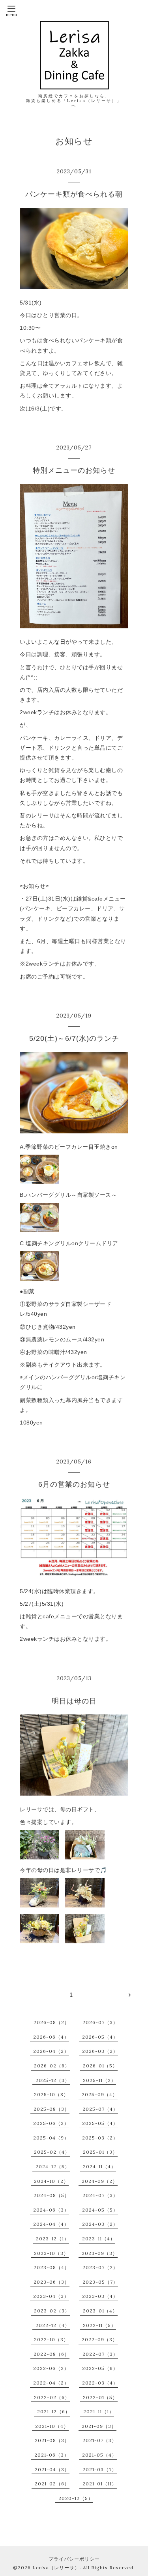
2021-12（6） (54, 2412)
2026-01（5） (100, 2066)
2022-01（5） (100, 2397)
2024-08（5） (52, 2195)
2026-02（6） (52, 2066)
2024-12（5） (53, 2166)
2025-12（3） (53, 2080)
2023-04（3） (51, 2296)
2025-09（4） (100, 2094)
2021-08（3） (52, 2440)
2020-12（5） (76, 2498)
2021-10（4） (52, 2426)
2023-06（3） (52, 2282)
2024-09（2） (100, 2181)
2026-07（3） (100, 2022)
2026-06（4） (51, 2037)
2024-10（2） (51, 2181)
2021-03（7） (100, 2469)
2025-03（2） (100, 2138)
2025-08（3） (52, 2109)
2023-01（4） (100, 2311)
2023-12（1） (52, 2239)
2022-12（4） (53, 2325)
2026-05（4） (100, 2037)
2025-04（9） (51, 2138)
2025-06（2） (51, 2123)
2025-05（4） (100, 2123)
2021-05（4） (99, 2455)
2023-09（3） (100, 2253)
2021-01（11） (100, 2484)
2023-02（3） (52, 2311)
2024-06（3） (51, 2210)
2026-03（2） (100, 2051)
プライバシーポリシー (74, 2559)
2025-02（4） (52, 2152)
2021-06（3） (52, 2455)
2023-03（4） (100, 2296)
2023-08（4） (52, 2267)
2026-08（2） (52, 2022)
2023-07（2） (100, 2267)
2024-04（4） (51, 2224)
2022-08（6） (52, 2354)
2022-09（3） (100, 2339)
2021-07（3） (100, 2440)
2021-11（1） (99, 2412)
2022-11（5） (99, 2325)
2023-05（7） (100, 2282)
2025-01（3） (100, 2152)
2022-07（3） (100, 2354)
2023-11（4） (99, 2239)
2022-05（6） (100, 2368)
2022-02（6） (52, 2397)
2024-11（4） (99, 2166)
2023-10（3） (51, 2253)
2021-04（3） (52, 2469)
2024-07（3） (100, 2195)
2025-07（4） (100, 2109)
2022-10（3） (51, 2339)
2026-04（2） (51, 2051)
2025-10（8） (51, 2094)
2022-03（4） (100, 2383)
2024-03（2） (100, 2224)
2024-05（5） (100, 2210)
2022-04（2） (51, 2383)
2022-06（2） (51, 2368)
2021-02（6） (52, 2484)
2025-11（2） (99, 2080)
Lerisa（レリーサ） (56, 2568)
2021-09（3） (99, 2426)
